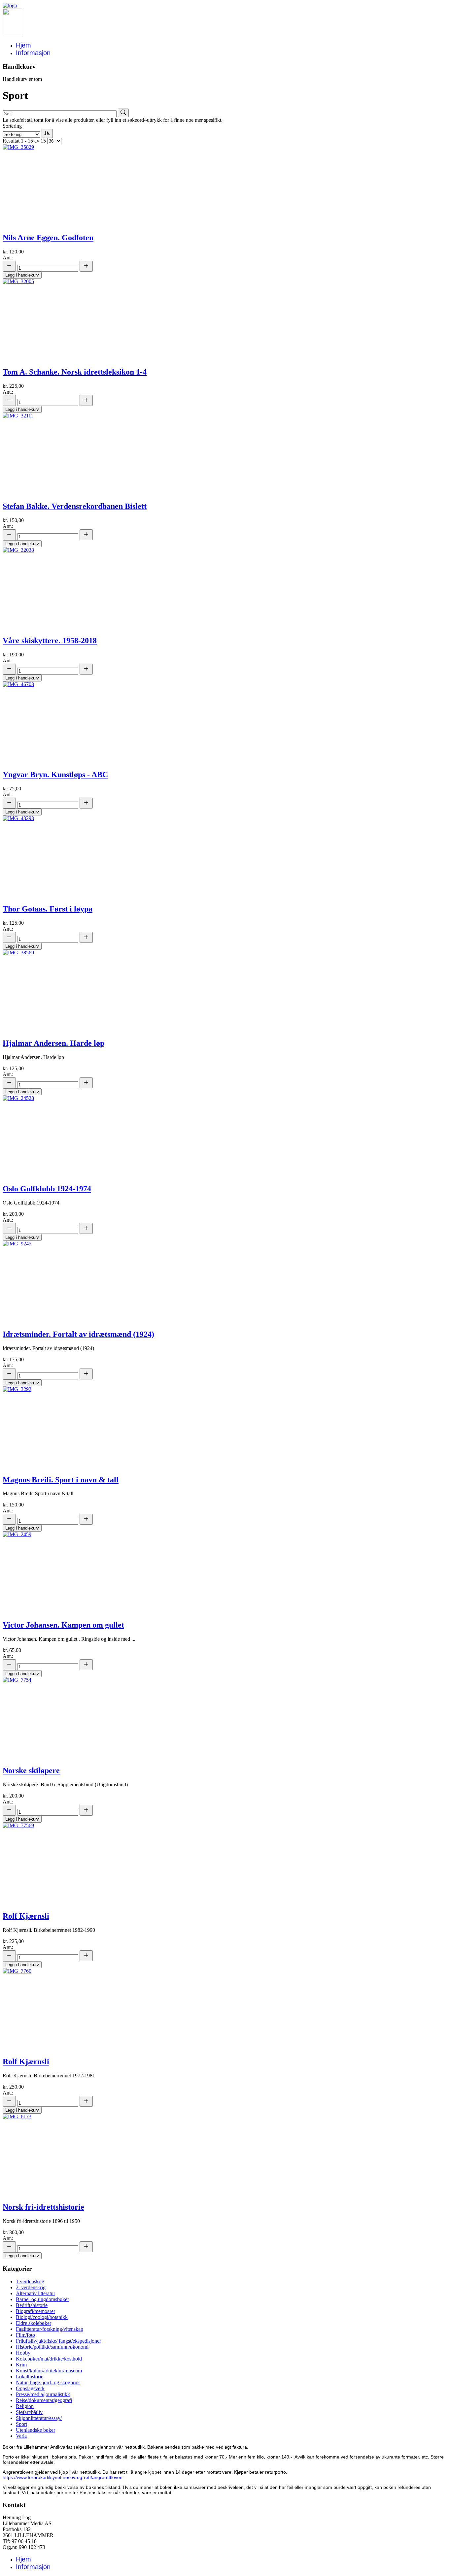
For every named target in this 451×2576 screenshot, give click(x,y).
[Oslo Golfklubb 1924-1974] (18, 1098)
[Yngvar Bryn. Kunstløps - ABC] (18, 684)
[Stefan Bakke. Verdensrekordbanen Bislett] (18, 416)
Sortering (12, 126)
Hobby (23, 2353)
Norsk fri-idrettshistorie (43, 2207)
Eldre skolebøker (34, 2323)
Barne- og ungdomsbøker (42, 2299)
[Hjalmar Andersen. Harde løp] (18, 953)
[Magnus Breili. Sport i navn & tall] (17, 1389)
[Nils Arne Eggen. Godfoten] (18, 147)
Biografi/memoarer (35, 2311)
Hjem (23, 45)
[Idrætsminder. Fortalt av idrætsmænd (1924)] (17, 1244)
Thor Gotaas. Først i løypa (48, 909)
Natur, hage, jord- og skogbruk (48, 2382)
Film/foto (25, 2335)
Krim (21, 2365)
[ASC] (47, 133)
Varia (21, 2436)
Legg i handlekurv (22, 275)
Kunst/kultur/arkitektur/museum (49, 2371)
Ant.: (8, 258)
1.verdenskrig (30, 2281)
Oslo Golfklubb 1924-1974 (47, 1189)
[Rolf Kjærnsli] (18, 1825)
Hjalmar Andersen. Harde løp (53, 1043)
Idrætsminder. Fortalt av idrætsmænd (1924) (78, 1334)
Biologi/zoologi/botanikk (42, 2317)
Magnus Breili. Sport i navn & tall (61, 1480)
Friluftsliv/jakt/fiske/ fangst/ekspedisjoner (58, 2341)
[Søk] (123, 113)
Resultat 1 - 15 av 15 (24, 141)
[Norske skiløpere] (17, 1680)
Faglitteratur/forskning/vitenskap (50, 2329)
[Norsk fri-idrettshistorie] (17, 2116)
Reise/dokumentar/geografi (44, 2400)
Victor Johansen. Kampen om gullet (63, 1625)
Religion (25, 2406)
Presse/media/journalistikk (43, 2394)
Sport (21, 2424)
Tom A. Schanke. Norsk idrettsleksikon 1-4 (75, 372)
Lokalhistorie (30, 2377)
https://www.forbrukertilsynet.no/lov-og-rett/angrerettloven (63, 2477)
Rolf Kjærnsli (26, 1916)
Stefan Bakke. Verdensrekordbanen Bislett (75, 506)
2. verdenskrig (31, 2287)
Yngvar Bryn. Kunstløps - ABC (55, 775)
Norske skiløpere (31, 1770)
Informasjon (33, 53)
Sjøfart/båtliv (29, 2412)
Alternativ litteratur (35, 2293)
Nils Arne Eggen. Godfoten (48, 238)
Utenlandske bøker (35, 2430)
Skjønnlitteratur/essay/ (39, 2418)
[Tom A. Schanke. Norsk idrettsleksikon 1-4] (18, 281)
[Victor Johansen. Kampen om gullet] (17, 1534)
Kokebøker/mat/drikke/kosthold (49, 2359)
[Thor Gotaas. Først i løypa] (18, 818)
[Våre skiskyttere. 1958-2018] (18, 550)
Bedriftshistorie (32, 2305)
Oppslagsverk (30, 2388)
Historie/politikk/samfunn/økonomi (52, 2347)
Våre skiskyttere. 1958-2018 (50, 641)
